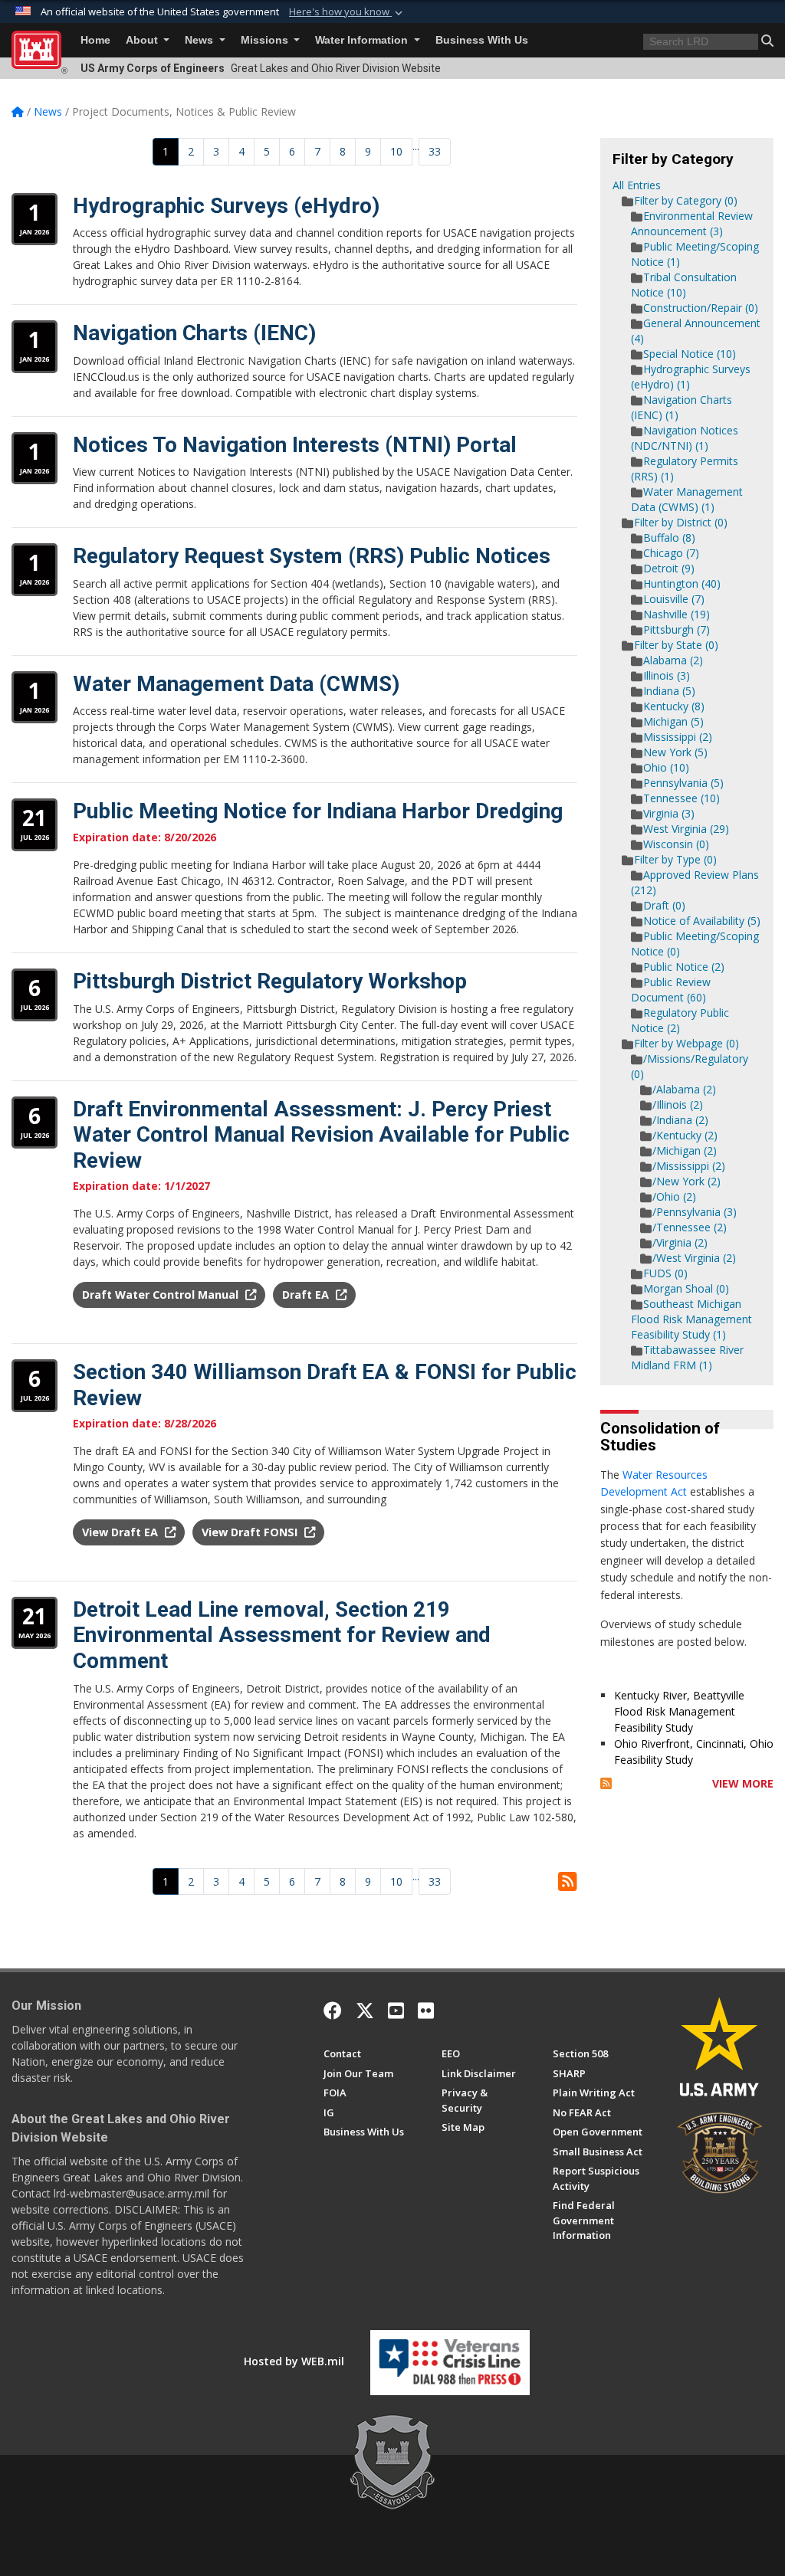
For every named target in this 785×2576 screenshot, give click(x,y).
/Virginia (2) (680, 1242)
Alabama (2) (673, 660)
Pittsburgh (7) (677, 629)
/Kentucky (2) (685, 1135)
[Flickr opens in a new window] (426, 2011)
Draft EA (307, 1295)
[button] (347, 12)
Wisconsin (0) (676, 844)
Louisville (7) (674, 599)
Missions (266, 40)
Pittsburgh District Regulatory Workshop (270, 981)
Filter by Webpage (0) (686, 1043)
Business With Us (482, 40)
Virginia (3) (669, 813)
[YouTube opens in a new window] (396, 2011)
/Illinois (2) (678, 1104)
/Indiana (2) (680, 1120)
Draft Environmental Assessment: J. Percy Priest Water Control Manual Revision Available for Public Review (321, 1135)
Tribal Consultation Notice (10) (684, 285)
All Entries (637, 185)
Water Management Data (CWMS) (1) (687, 499)
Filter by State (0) (676, 645)
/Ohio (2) (674, 1196)
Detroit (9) (669, 568)
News (200, 40)
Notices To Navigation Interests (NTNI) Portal (295, 445)
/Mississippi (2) (689, 1166)
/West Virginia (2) (694, 1258)
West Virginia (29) (686, 829)
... (416, 146)
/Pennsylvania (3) (695, 1212)
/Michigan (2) (685, 1150)
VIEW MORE (743, 1783)
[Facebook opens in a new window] (333, 2011)
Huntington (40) (682, 583)
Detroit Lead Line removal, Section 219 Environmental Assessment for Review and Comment (282, 1635)
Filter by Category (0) (686, 200)
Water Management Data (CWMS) (236, 684)
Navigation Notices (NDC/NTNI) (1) (685, 438)
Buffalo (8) (669, 537)
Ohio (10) (666, 767)
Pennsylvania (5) (683, 783)
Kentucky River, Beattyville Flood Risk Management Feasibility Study (679, 1711)
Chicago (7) (671, 553)
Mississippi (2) (678, 737)
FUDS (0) (665, 1273)
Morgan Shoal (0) (686, 1288)
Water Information (363, 40)
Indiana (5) (669, 691)
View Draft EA (122, 1532)
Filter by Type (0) (675, 859)
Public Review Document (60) (671, 990)
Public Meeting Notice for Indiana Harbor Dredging (318, 811)
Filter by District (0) (681, 522)
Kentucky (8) (674, 706)
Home (95, 40)
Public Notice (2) (684, 967)
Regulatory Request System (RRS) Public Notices (312, 556)
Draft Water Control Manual (162, 1295)
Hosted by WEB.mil (294, 2361)
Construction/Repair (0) (701, 308)
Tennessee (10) (682, 798)
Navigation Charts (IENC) (194, 333)
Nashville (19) (677, 614)
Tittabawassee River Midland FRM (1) (687, 1357)
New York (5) (675, 752)
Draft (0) (664, 905)
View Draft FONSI (251, 1532)
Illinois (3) (667, 675)
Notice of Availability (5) (702, 921)
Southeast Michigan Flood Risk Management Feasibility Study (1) (691, 1319)
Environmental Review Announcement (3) (692, 223)
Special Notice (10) (690, 354)
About (143, 40)
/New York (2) (686, 1181)
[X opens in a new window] (365, 2011)
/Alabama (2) (684, 1089)
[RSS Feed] (606, 1783)
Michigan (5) (673, 721)
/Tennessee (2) (690, 1227)
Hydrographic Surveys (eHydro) (226, 206)
